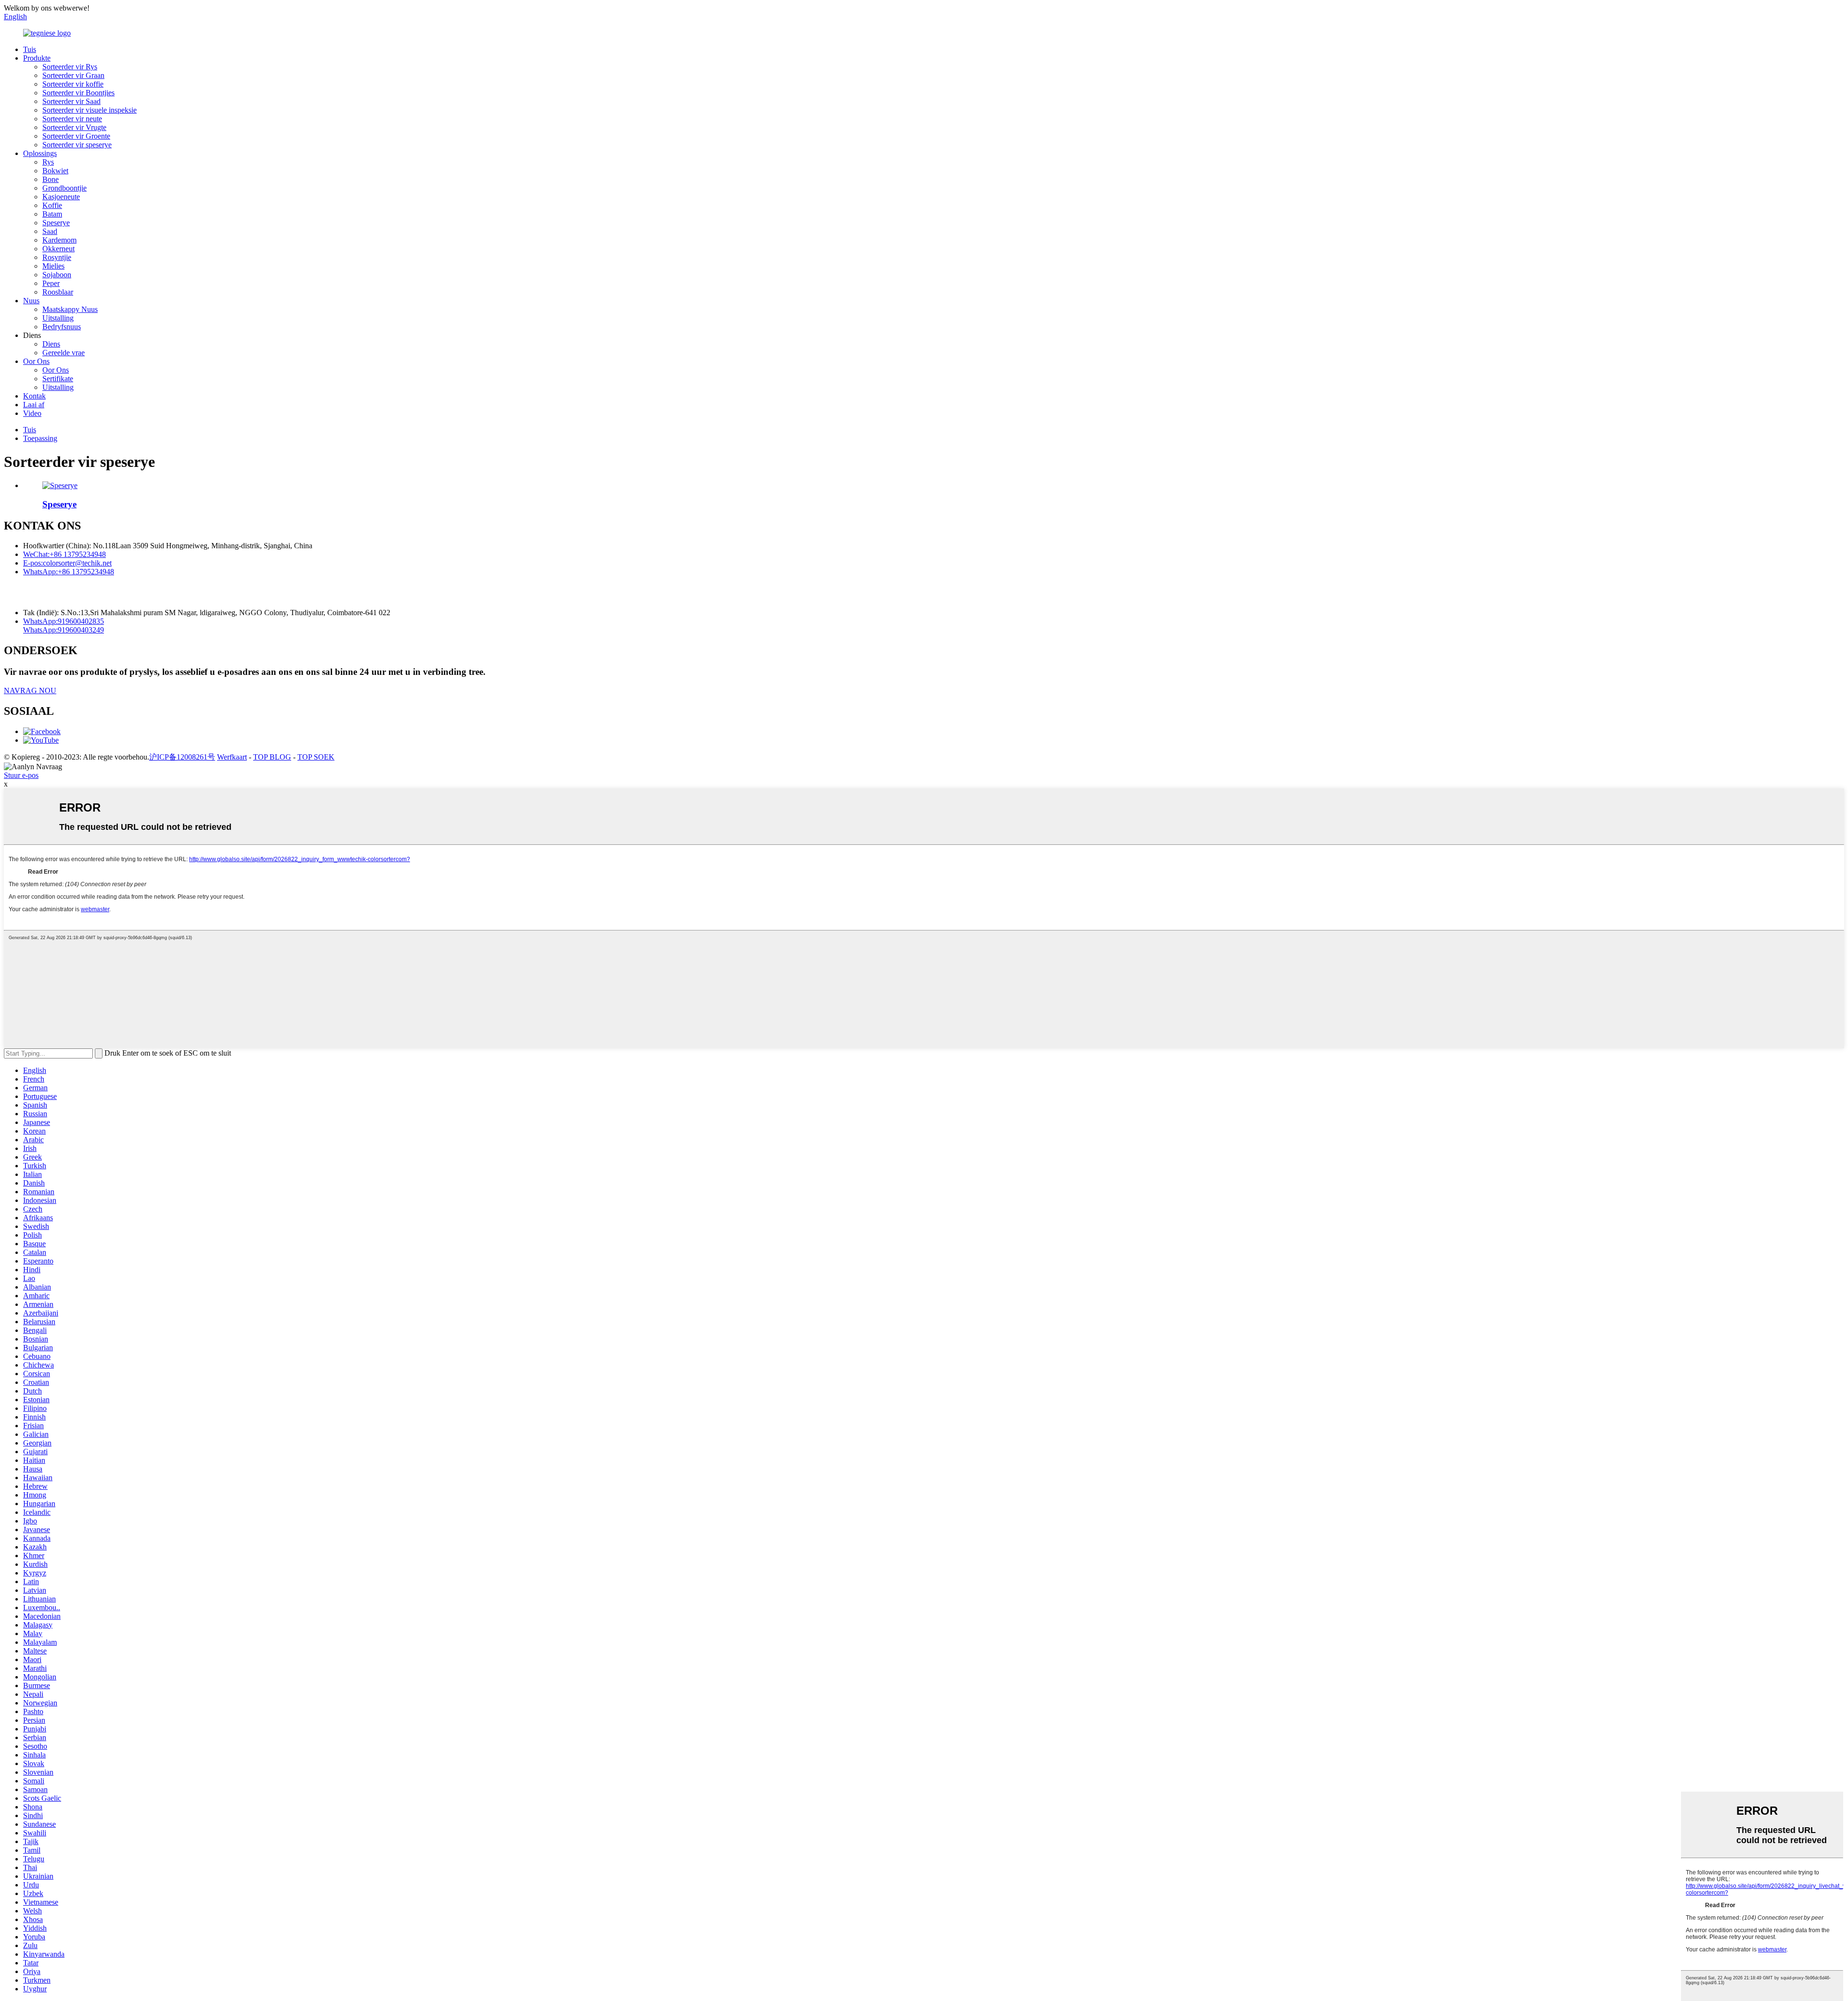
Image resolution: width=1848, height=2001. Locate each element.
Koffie (52, 205)
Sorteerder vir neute (72, 119)
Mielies (53, 266)
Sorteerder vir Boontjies (78, 93)
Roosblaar (58, 292)
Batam (52, 214)
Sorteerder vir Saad (71, 101)
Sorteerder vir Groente (76, 136)
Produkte (37, 58)
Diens (51, 344)
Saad (50, 231)
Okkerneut (58, 249)
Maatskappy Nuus (70, 309)
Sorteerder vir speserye (77, 145)
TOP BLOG (272, 757)
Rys (48, 162)
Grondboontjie (64, 188)
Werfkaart (232, 757)
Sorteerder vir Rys (70, 67)
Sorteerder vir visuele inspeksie (90, 110)
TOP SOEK (316, 757)
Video (32, 413)
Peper (51, 283)
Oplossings (40, 153)
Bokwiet (55, 171)
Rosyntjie (57, 257)
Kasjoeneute (61, 197)
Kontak (34, 396)
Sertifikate (58, 379)
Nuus (31, 301)
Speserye (56, 223)
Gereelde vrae (64, 353)
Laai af (34, 405)
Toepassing (40, 438)
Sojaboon (57, 275)
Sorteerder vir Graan (73, 75)
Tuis (30, 49)
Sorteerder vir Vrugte (74, 127)
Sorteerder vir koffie (73, 84)
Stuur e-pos (21, 775)
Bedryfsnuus (62, 327)
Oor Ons (36, 361)
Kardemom (59, 240)
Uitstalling (58, 318)
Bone (51, 179)
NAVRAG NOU (30, 691)
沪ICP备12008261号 (182, 757)
